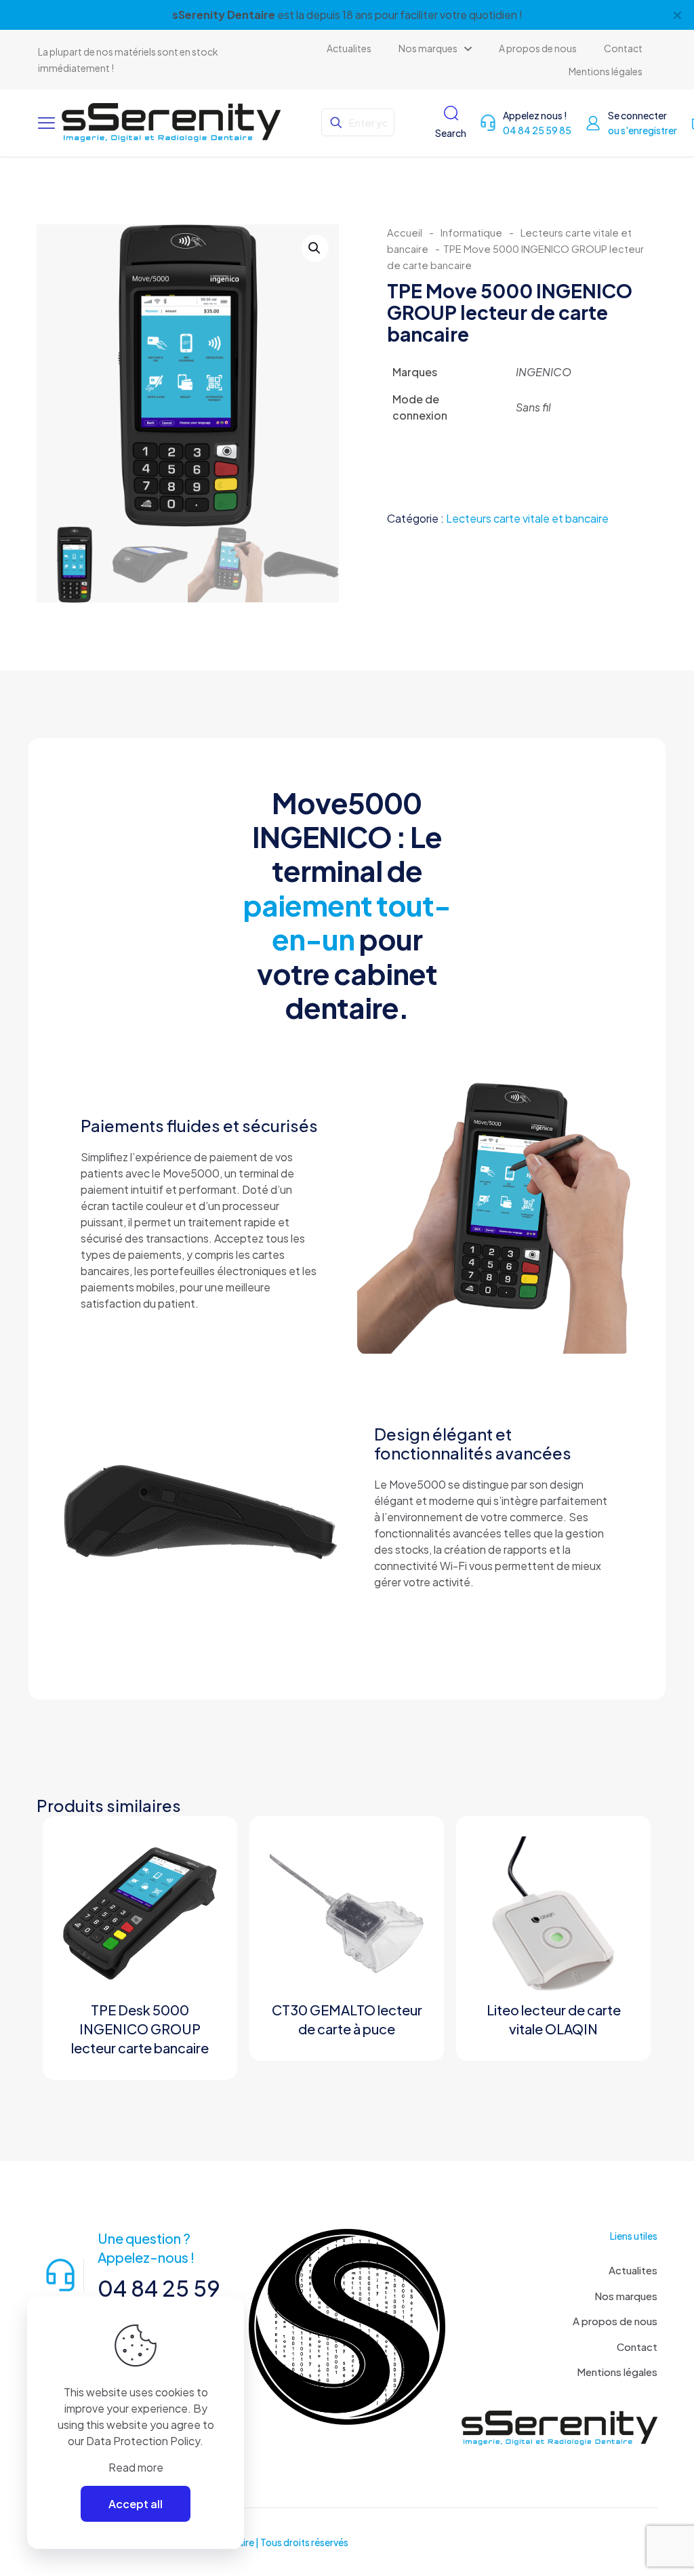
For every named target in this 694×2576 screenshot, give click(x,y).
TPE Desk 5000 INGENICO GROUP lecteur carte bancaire (140, 2029)
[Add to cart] (198, 1855)
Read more (136, 2467)
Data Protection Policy (143, 2441)
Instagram (273, 15)
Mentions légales (617, 2372)
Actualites (633, 2270)
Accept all (136, 2504)
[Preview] (198, 1943)
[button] (315, 248)
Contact (637, 2347)
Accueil (405, 233)
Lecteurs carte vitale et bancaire (527, 518)
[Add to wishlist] (198, 1914)
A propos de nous (615, 2321)
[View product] (198, 1885)
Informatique (471, 233)
